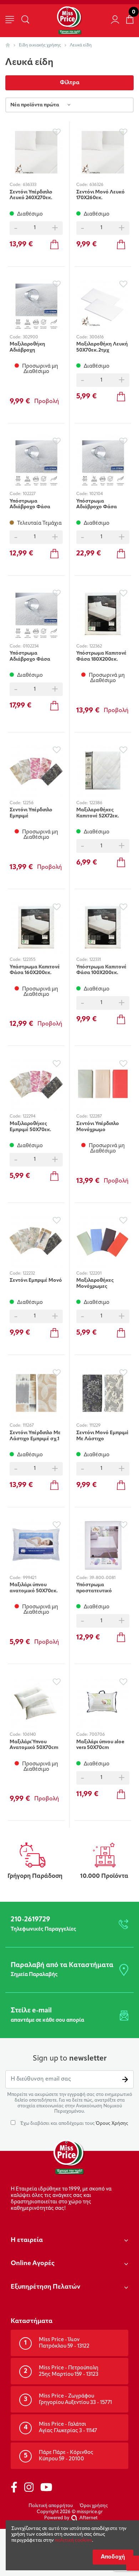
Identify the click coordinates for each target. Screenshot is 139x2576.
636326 (96, 185)
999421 (30, 1578)
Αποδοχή (113, 2557)
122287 (96, 1116)
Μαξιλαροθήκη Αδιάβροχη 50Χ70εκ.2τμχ (27, 347)
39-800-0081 (102, 1578)
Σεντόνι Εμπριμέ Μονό (36, 1281)
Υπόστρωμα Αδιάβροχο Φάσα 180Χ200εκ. (97, 504)
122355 (29, 960)
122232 (29, 1274)
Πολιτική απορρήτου (51, 2506)
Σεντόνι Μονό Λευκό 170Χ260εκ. (101, 195)
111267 (28, 1426)
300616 (97, 337)
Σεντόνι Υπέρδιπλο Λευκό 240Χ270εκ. (31, 195)
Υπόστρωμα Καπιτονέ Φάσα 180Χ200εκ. (101, 656)
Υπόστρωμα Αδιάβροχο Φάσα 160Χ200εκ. (30, 656)
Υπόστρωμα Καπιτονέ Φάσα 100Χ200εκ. (101, 970)
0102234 (31, 646)
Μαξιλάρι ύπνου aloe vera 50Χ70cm (100, 1745)
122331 (95, 960)
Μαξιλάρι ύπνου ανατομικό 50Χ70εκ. (34, 1588)
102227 (29, 494)
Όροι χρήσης (94, 2506)
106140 (29, 1735)
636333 (30, 185)
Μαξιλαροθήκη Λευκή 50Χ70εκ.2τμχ (102, 347)
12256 (28, 803)
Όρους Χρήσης (112, 2124)
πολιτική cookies (73, 2540)
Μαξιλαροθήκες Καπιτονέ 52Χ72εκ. (98, 813)
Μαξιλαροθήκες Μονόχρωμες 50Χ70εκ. (95, 1284)
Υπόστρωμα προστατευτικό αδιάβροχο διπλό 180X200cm (96, 1588)
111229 (95, 1426)
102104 (96, 494)
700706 (97, 1735)
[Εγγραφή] (125, 2079)
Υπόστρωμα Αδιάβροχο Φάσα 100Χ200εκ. (30, 504)
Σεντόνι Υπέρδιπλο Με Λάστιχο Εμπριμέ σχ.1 (35, 1436)
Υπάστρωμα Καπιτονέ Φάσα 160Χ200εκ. (35, 970)
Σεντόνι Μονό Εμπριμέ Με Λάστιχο (102, 1436)
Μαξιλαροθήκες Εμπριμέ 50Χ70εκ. (30, 1127)
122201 (96, 1274)
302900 (30, 337)
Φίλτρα (70, 83)
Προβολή (47, 402)
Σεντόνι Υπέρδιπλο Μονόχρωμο (98, 1127)
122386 (96, 803)
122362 (96, 646)
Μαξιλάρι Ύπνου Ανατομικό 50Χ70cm (34, 1745)
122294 (29, 1116)
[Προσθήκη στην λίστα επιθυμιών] (56, 132)
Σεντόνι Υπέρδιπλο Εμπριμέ (31, 813)
